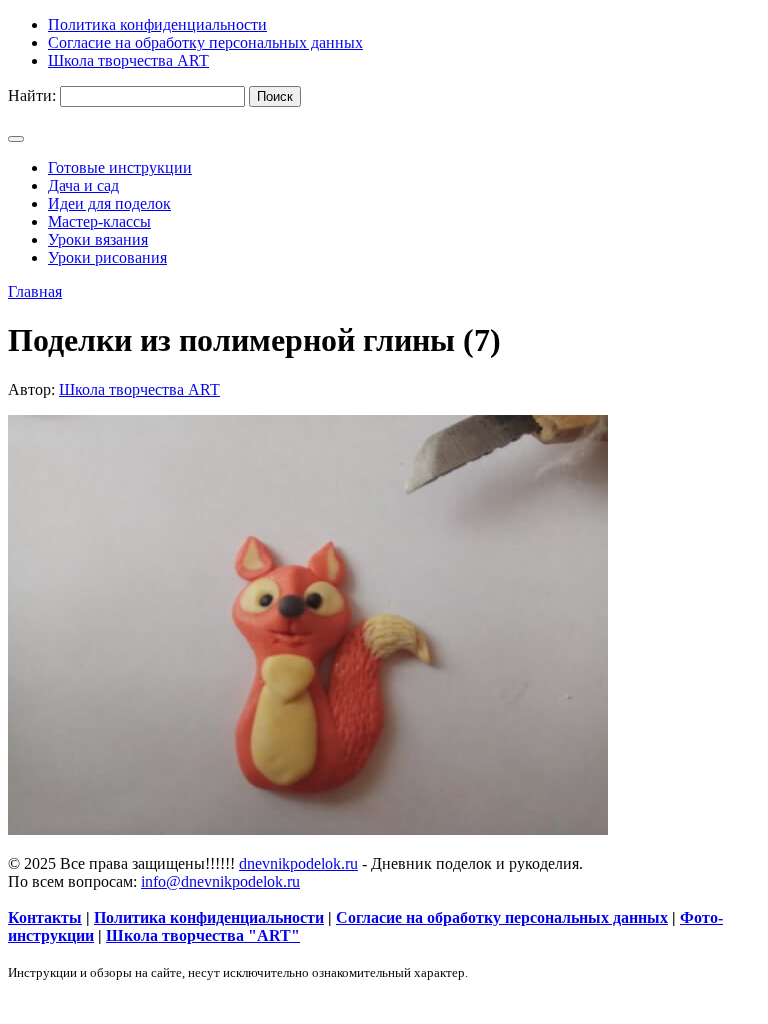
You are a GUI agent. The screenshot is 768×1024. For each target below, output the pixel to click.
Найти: (32, 95)
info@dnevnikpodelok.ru (220, 881)
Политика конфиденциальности (209, 917)
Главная (35, 291)
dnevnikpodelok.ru (298, 863)
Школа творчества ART (139, 389)
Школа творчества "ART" (203, 935)
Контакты (45, 917)
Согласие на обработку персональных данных (502, 917)
